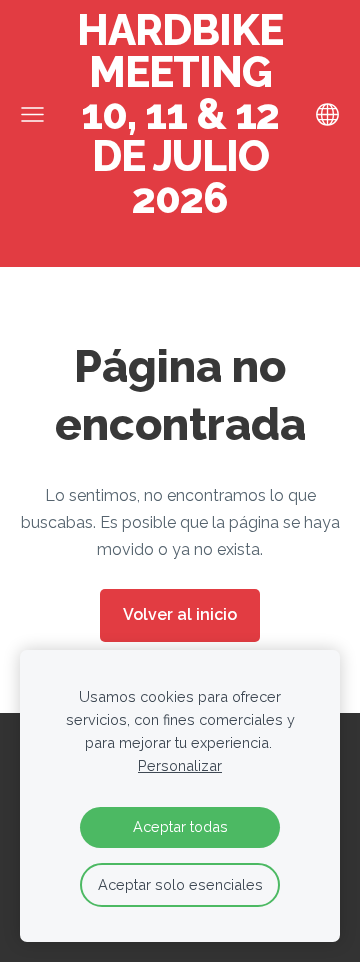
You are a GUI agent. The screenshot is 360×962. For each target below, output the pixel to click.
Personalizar (180, 765)
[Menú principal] (32, 114)
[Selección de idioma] (327, 114)
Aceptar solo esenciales (180, 884)
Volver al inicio (180, 614)
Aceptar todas (180, 826)
